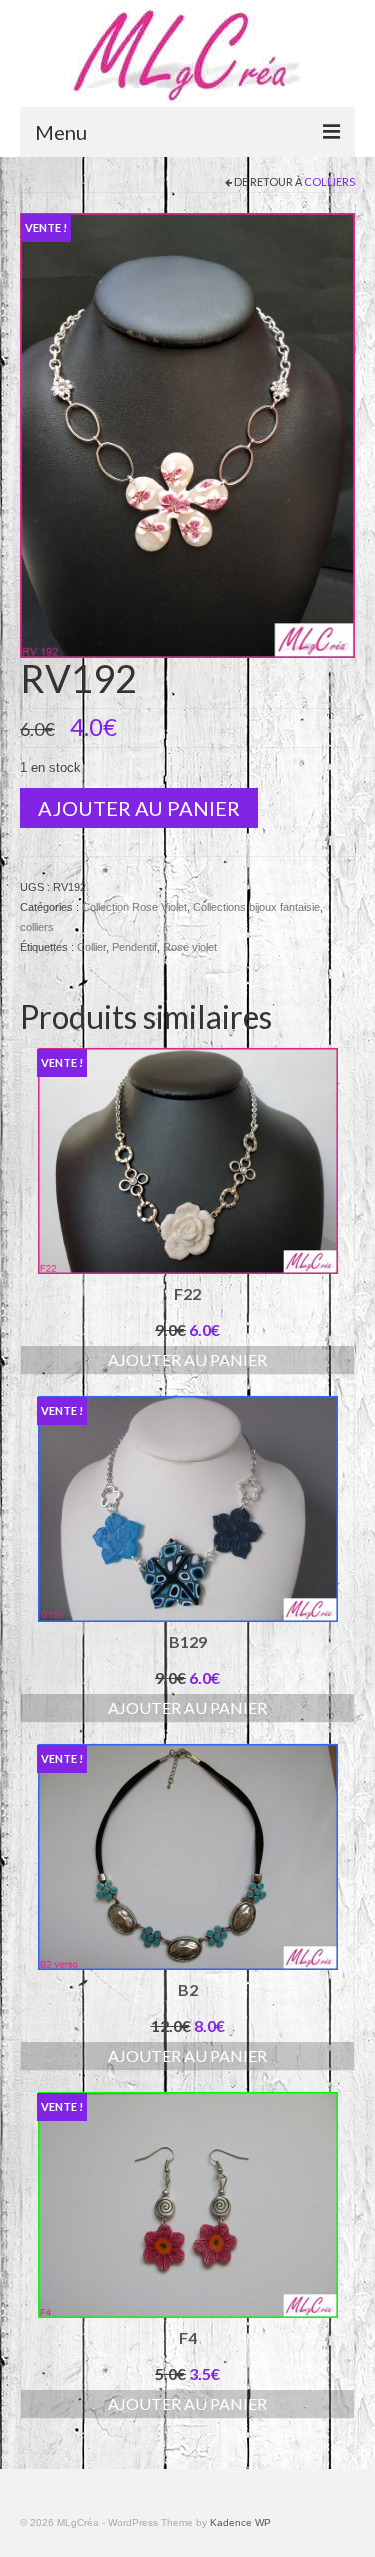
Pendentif (134, 947)
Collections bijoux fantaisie (256, 907)
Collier (91, 947)
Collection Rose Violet (134, 907)
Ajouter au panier (139, 808)
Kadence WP (240, 2522)
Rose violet (190, 947)
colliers (329, 181)
